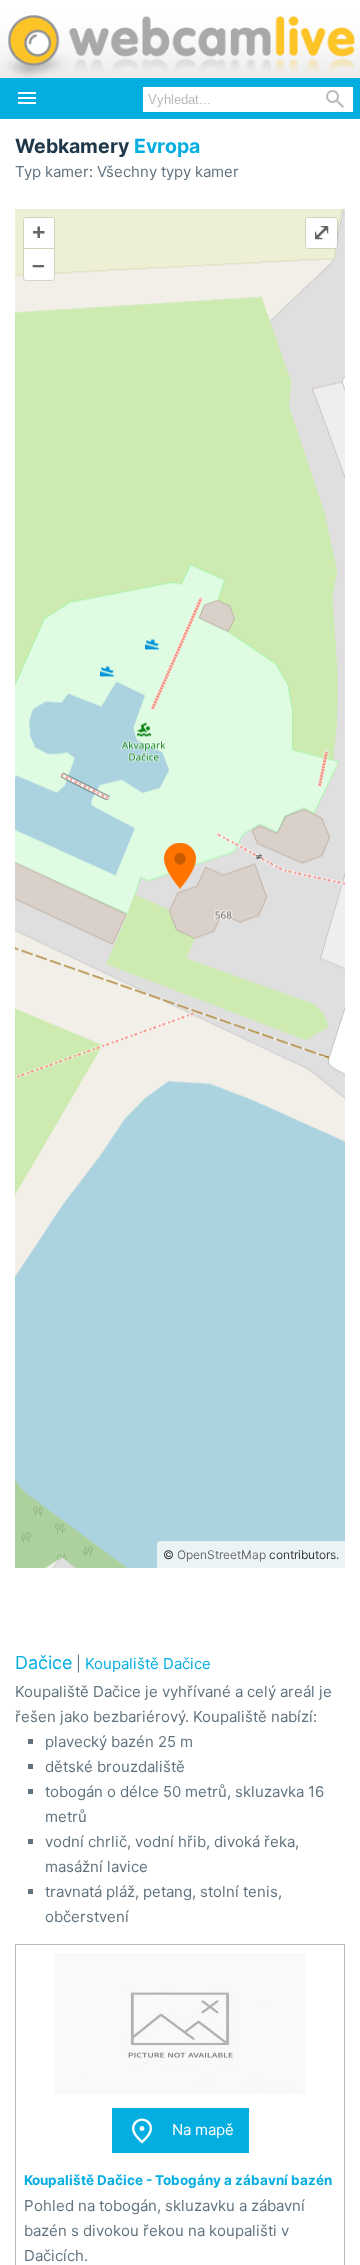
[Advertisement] (180, 1608)
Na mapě (180, 2131)
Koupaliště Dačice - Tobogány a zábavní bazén (178, 2180)
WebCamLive (180, 39)
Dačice (43, 1662)
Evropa (167, 146)
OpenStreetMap (221, 1554)
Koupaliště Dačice (148, 1663)
